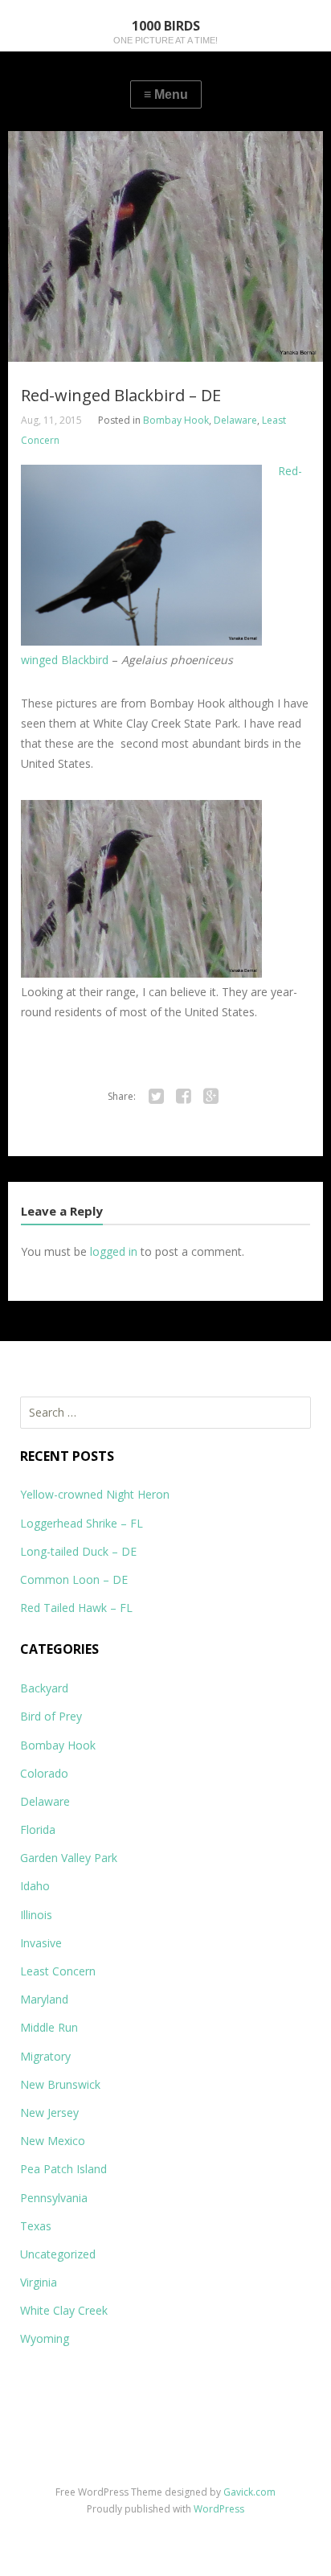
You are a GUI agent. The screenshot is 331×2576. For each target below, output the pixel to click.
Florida (38, 1829)
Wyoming (45, 2338)
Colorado (44, 1773)
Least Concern (58, 1971)
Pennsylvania (54, 2198)
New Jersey (49, 2112)
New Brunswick (60, 2084)
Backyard (44, 1688)
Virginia (39, 2282)
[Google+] (211, 1097)
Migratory (45, 2056)
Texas (36, 2226)
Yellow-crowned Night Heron (95, 1494)
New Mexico (53, 2141)
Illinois (36, 1915)
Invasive (41, 1943)
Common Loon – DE (74, 1579)
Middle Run (49, 2027)
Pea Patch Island (63, 2169)
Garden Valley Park (69, 1858)
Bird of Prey (51, 1716)
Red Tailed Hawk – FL (76, 1608)
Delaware (235, 420)
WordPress (219, 2509)
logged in (114, 1251)
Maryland (44, 1999)
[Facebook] (184, 1097)
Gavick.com (249, 2492)
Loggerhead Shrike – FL (82, 1523)
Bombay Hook (176, 420)
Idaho (35, 1886)
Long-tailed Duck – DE (78, 1551)
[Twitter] (157, 1097)
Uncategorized (58, 2254)
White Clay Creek (64, 2310)
